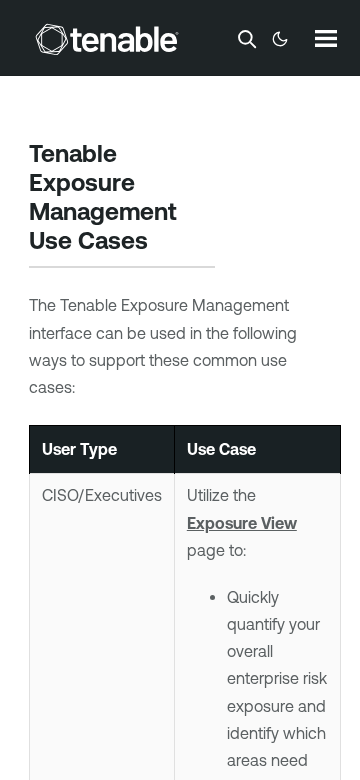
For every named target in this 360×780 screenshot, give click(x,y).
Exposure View (242, 523)
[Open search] (247, 39)
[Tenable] (107, 39)
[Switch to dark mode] (280, 39)
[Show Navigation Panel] (326, 38)
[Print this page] (165, 242)
